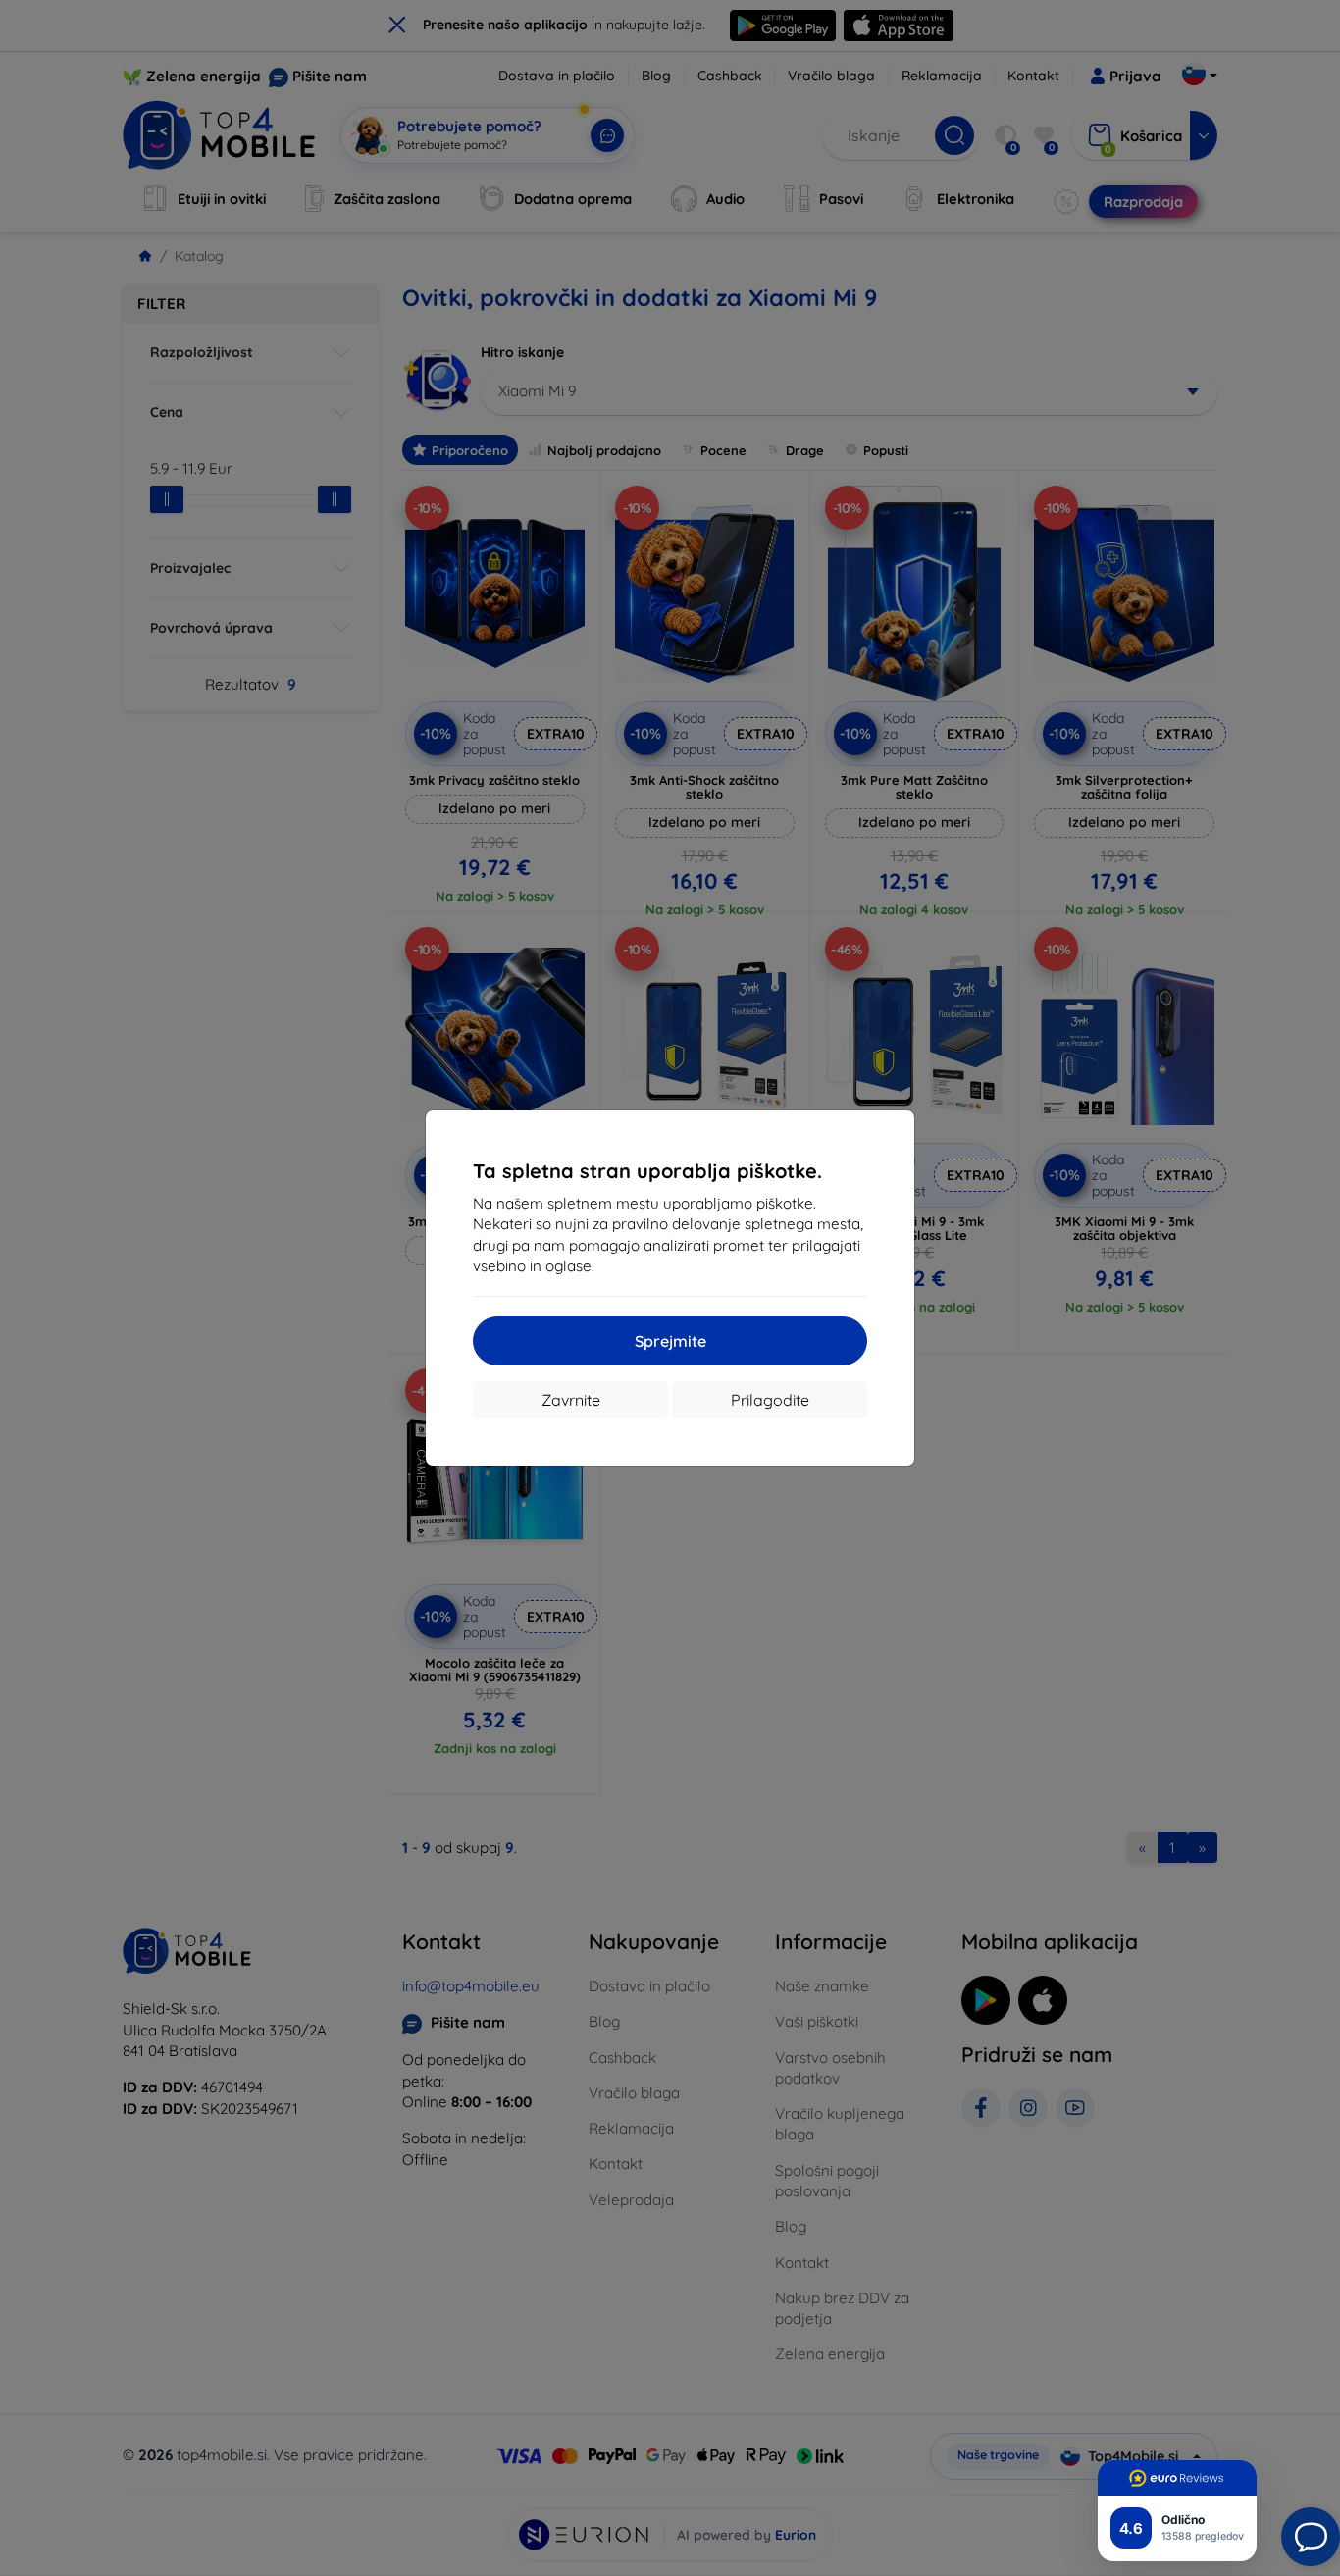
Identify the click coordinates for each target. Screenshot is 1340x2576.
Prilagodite (770, 1400)
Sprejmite (670, 1341)
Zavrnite (571, 1400)
